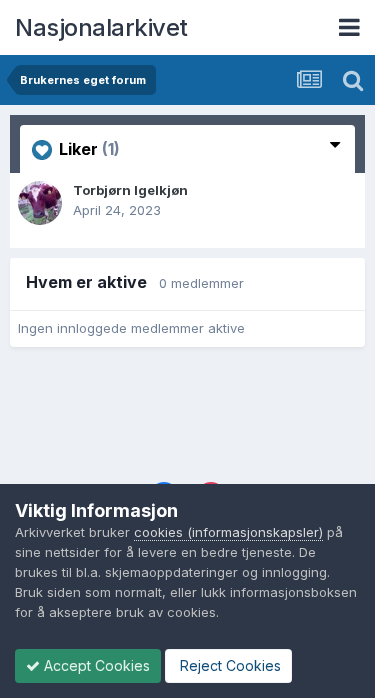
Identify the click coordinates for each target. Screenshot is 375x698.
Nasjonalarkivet (101, 27)
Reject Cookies (228, 665)
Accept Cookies (95, 665)
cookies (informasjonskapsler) (228, 532)
